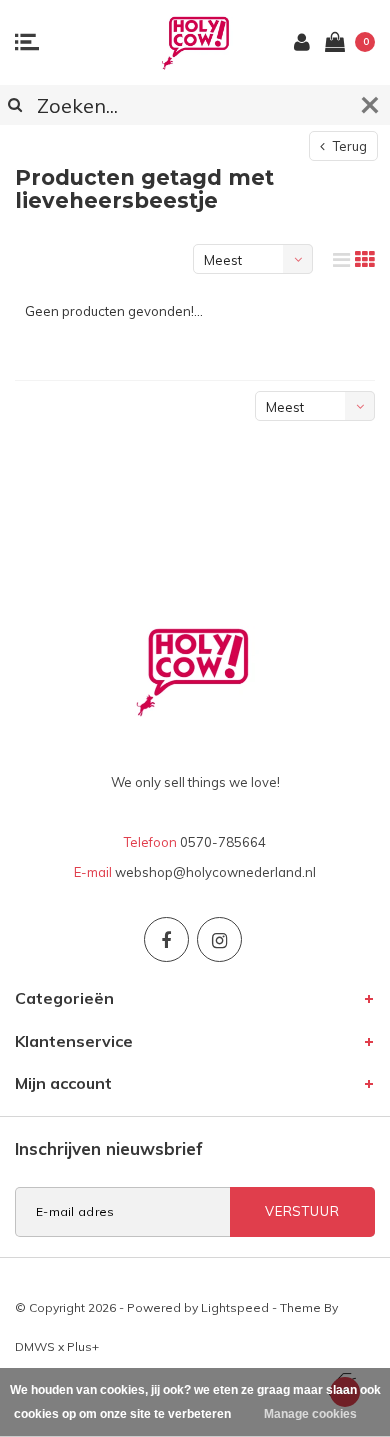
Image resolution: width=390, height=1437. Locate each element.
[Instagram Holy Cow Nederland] (219, 939)
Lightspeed (235, 1307)
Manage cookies (310, 1414)
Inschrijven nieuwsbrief (109, 1148)
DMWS (35, 1346)
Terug (348, 146)
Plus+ (83, 1346)
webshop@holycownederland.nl (215, 872)
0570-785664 (223, 842)
